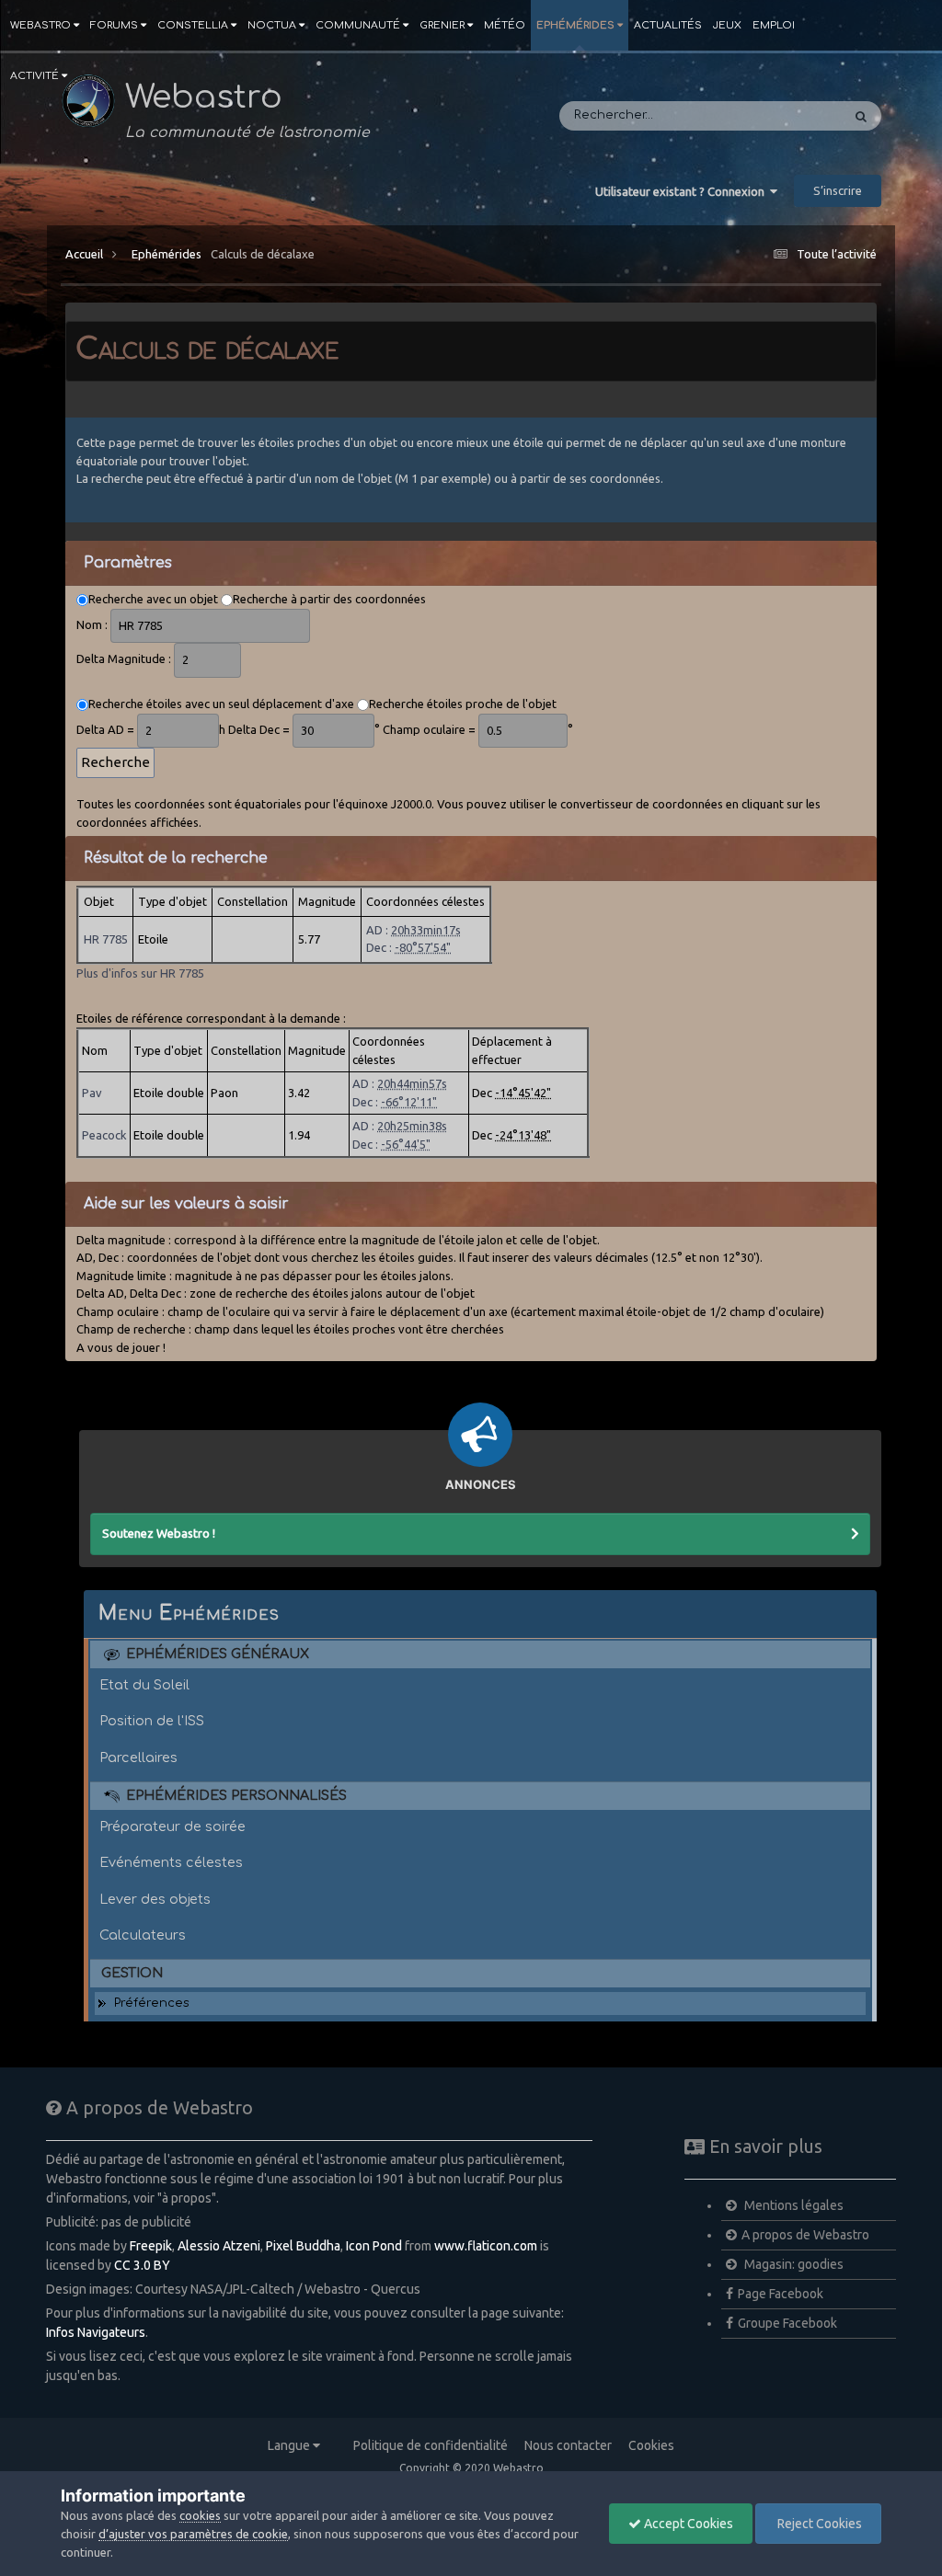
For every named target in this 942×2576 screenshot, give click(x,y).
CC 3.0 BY (142, 2265)
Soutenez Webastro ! (159, 1533)
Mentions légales (793, 2205)
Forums (114, 25)
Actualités (668, 25)
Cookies (651, 2445)
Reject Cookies (818, 2524)
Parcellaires (138, 1757)
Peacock (104, 1135)
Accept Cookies (687, 2524)
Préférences (152, 2003)
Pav (92, 1093)
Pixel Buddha (303, 2246)
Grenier (442, 25)
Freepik (151, 2246)
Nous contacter (568, 2445)
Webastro (40, 25)
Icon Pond (374, 2246)
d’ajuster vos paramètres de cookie (193, 2534)
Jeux (727, 25)
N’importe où (779, 116)
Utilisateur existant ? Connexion (683, 191)
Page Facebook (781, 2294)
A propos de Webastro (805, 2235)
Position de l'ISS (152, 1721)
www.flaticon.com (486, 2246)
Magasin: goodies (793, 2264)
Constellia (193, 25)
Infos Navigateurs (96, 2332)
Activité (34, 76)
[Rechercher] (861, 116)
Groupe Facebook (787, 2323)
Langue (290, 2445)
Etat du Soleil (144, 1685)
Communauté (358, 25)
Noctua (272, 25)
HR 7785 (106, 939)
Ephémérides (575, 25)
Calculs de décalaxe (263, 254)
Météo (505, 25)
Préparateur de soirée (172, 1826)
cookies (200, 2515)
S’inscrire (838, 190)
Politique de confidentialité (431, 2445)
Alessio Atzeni (219, 2246)
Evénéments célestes (171, 1862)
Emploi (774, 25)
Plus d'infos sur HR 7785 (140, 973)
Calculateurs (143, 1935)
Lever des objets (155, 1899)
